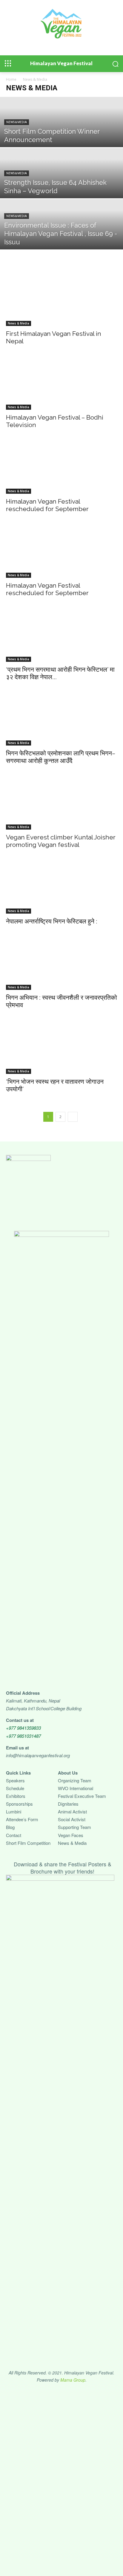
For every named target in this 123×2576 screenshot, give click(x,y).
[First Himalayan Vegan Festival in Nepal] (61, 298)
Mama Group (73, 2380)
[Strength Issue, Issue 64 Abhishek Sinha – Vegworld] (61, 186)
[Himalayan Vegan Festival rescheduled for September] (61, 466)
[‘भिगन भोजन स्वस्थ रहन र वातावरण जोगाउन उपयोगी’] (61, 1046)
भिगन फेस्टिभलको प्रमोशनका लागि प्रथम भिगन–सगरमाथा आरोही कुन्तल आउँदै (61, 757)
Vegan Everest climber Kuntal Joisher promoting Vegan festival (61, 841)
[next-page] (73, 1117)
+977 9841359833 (23, 1728)
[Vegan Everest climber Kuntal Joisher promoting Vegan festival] (61, 802)
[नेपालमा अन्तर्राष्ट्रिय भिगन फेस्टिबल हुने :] (61, 886)
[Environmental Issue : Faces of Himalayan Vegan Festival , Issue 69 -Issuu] (61, 237)
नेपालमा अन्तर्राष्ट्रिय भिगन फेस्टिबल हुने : (52, 921)
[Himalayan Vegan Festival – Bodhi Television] (61, 382)
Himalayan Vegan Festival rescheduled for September (47, 505)
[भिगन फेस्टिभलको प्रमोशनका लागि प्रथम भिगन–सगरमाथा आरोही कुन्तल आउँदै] (61, 718)
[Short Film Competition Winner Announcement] (61, 135)
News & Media (17, 122)
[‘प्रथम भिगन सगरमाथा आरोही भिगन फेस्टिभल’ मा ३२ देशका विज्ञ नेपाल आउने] (61, 634)
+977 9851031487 (23, 1736)
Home (11, 79)
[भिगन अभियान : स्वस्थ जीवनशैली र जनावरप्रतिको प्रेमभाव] (61, 963)
